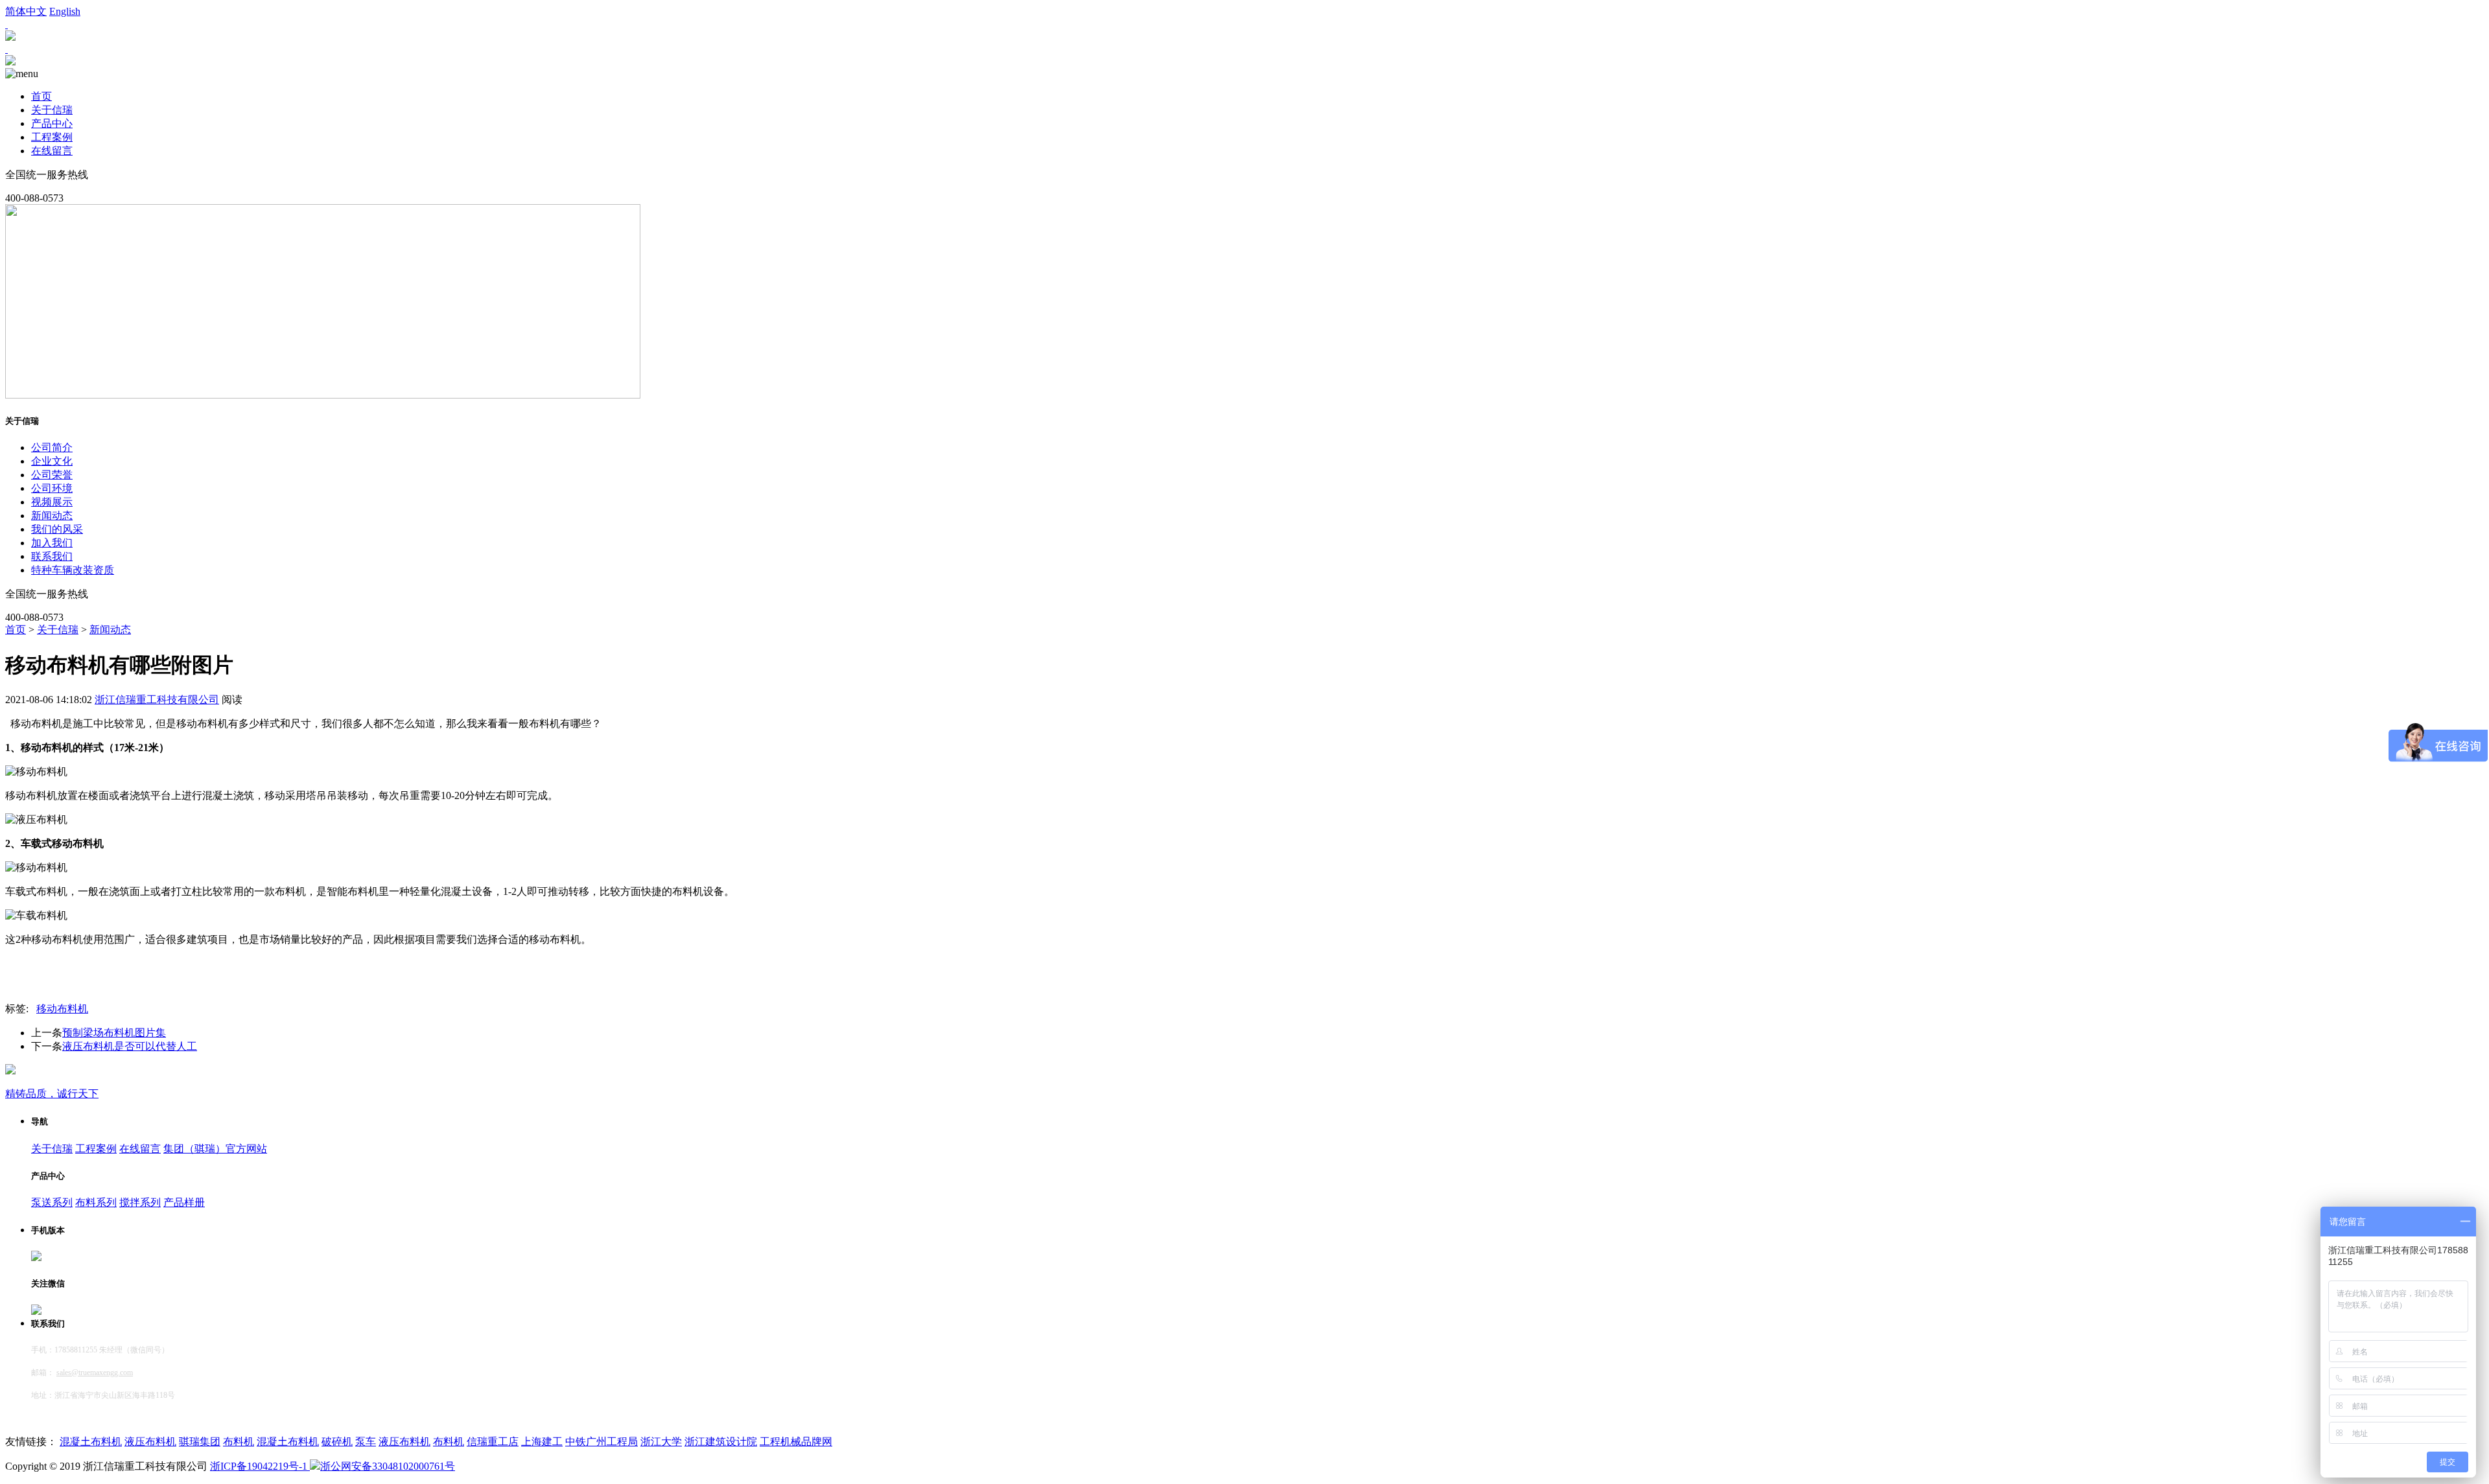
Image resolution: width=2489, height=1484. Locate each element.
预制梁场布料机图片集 (114, 1033)
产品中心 (52, 123)
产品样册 (184, 1202)
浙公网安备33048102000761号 (388, 1466)
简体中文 (26, 11)
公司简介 (52, 447)
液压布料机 (150, 1442)
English (65, 11)
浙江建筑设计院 (721, 1442)
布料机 (239, 1442)
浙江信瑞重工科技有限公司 (157, 700)
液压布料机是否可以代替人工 (130, 1046)
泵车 (366, 1442)
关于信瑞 (52, 110)
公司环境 (52, 488)
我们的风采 (57, 529)
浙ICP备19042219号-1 (260, 1466)
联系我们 (52, 556)
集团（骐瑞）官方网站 (215, 1149)
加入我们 (52, 543)
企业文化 (52, 461)
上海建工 (542, 1442)
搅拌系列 (140, 1202)
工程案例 (52, 137)
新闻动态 (52, 516)
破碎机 (337, 1442)
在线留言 (52, 151)
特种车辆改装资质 (73, 570)
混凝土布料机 (91, 1442)
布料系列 (96, 1202)
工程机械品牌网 (796, 1442)
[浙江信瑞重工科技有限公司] (10, 62)
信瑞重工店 (493, 1442)
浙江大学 (661, 1442)
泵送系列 (52, 1202)
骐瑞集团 (200, 1442)
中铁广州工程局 (602, 1442)
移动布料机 (62, 1009)
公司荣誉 (52, 475)
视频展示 (52, 502)
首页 (41, 96)
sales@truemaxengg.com (95, 1373)
